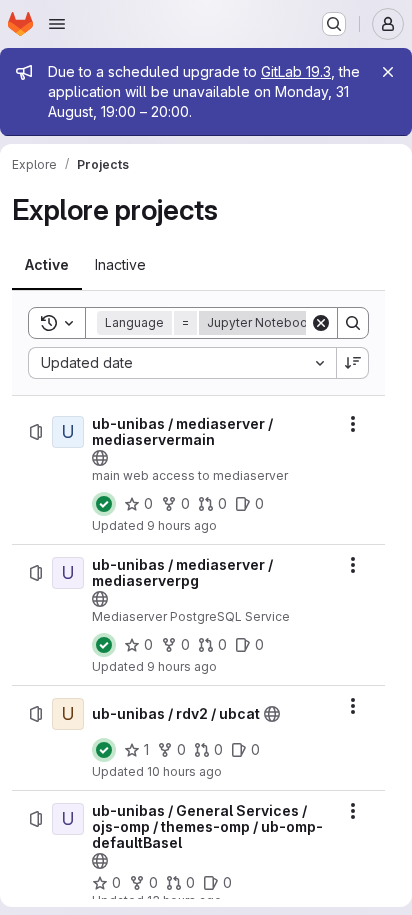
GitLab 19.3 (296, 71)
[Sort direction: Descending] (353, 363)
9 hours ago (182, 525)
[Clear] (321, 323)
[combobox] (182, 363)
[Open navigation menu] (57, 24)
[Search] (353, 323)
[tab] (47, 265)
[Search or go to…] (334, 24)
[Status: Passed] (104, 504)
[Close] (388, 72)
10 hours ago (184, 771)
